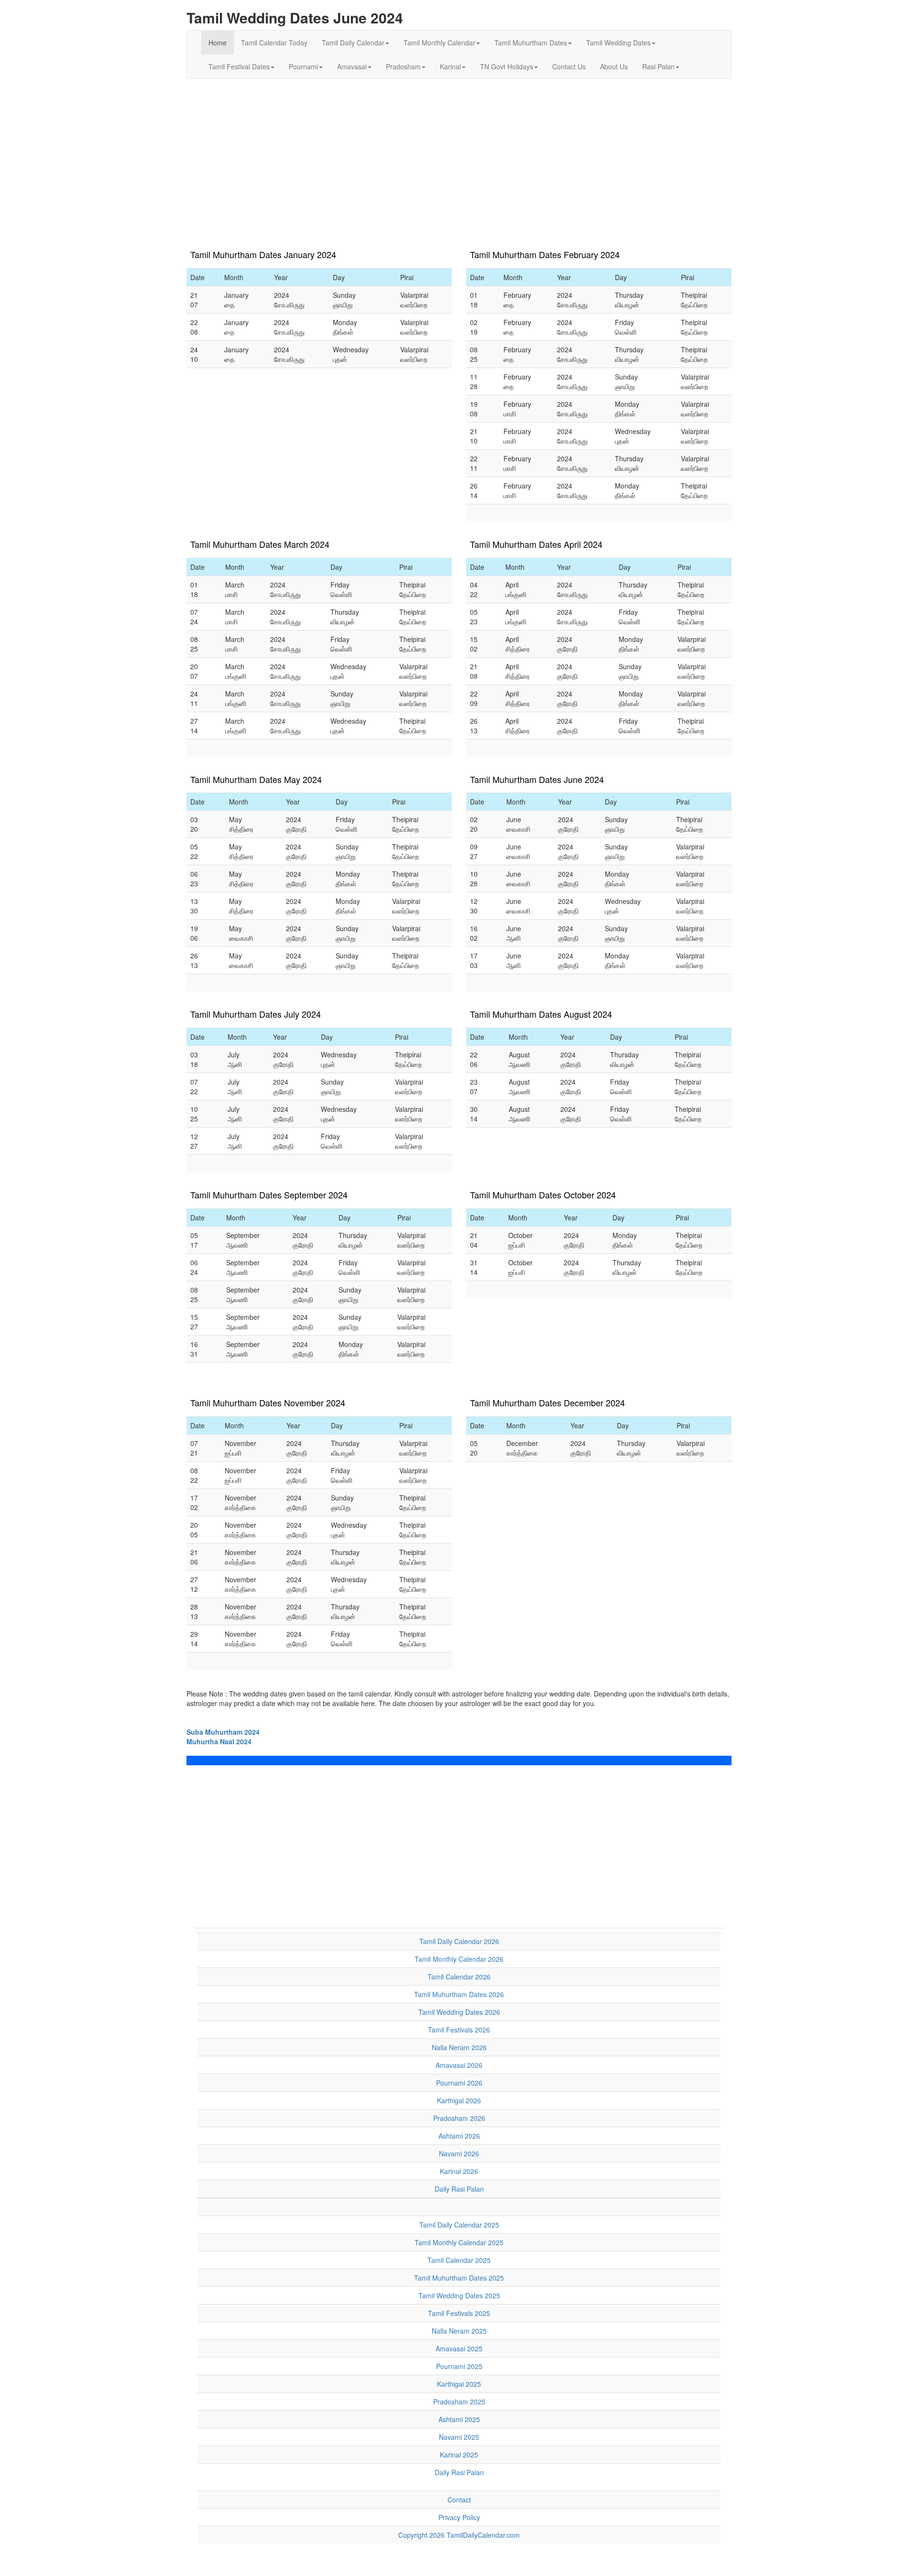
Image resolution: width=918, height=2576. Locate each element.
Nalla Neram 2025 (459, 2331)
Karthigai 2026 (459, 2100)
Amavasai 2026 (459, 2065)
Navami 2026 (459, 2153)
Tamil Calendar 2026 (459, 1977)
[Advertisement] (459, 155)
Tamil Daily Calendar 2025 (459, 2225)
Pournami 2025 (459, 2366)
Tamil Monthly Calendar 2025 (459, 2242)
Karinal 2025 (459, 2455)
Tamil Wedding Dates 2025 (459, 2295)
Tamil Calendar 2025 (459, 2260)
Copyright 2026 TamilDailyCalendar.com (459, 2535)
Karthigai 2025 (459, 2384)
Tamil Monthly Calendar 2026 (459, 1959)
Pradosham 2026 (459, 2118)
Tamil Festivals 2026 (459, 2030)
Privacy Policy (459, 2517)
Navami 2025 (459, 2437)
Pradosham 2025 (459, 2402)
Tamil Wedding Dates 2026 (459, 2012)
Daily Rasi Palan (459, 2189)
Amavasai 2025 (459, 2348)
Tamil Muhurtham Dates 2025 (459, 2278)
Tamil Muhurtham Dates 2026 (459, 1994)
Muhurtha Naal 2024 (219, 1741)
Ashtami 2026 (459, 2136)
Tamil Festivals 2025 (459, 2313)
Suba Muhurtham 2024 (223, 1732)
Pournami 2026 (459, 2083)
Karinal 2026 (459, 2171)
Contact (459, 2500)
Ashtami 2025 (459, 2419)
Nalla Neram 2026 (459, 2047)
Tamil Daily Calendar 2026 (459, 1941)
